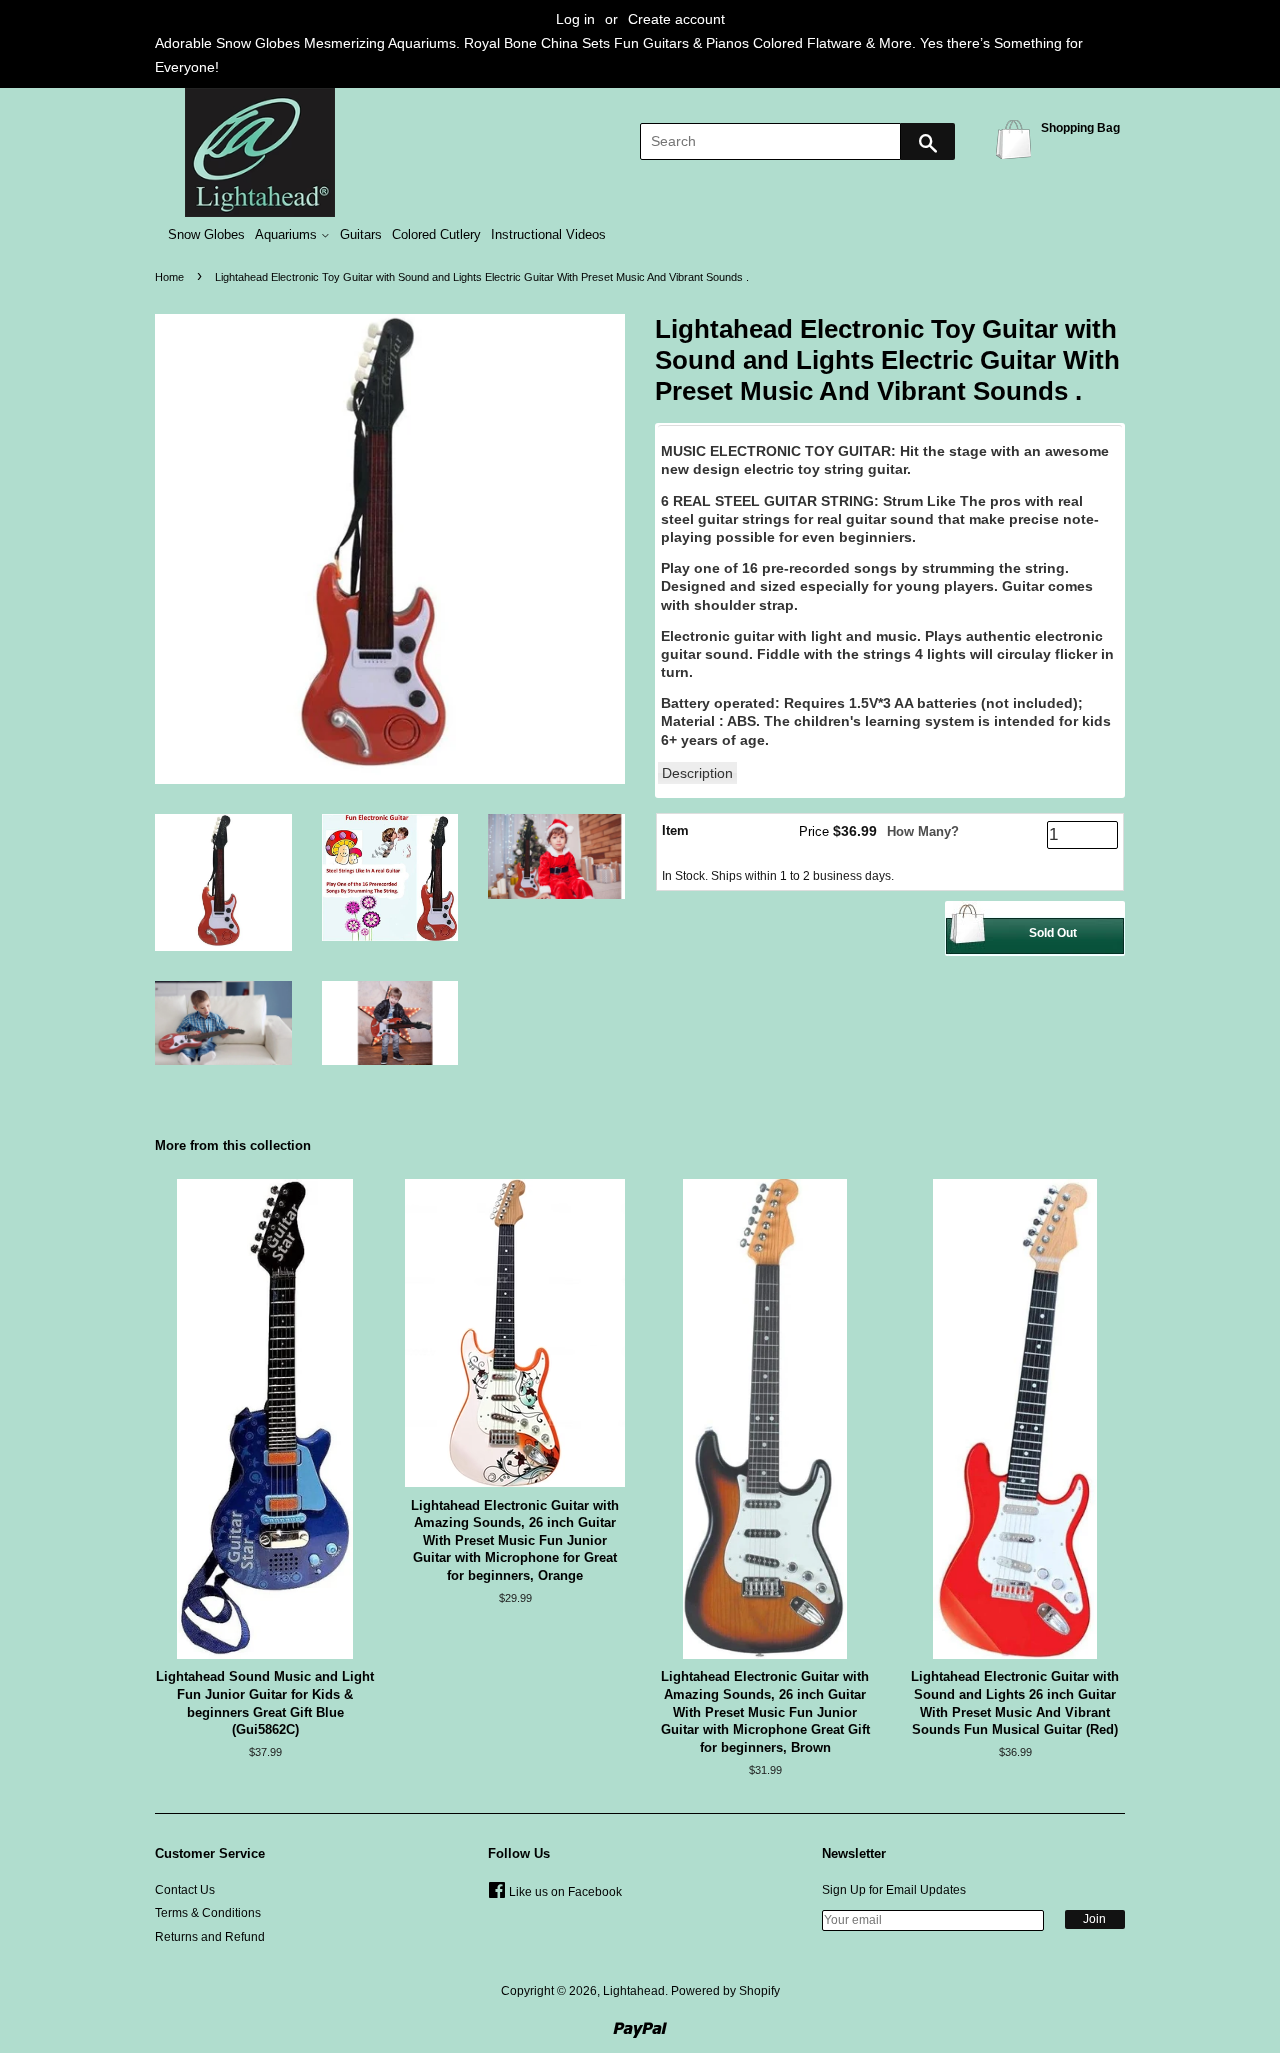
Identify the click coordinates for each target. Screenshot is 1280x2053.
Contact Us (185, 1890)
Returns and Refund (210, 1937)
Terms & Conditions (208, 1913)
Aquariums (288, 235)
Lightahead (634, 1991)
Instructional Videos (548, 235)
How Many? (923, 831)
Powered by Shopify (725, 1991)
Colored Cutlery (436, 235)
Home (169, 277)
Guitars (361, 235)
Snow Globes (206, 235)
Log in (575, 19)
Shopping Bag (1017, 138)
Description (697, 773)
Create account (676, 19)
